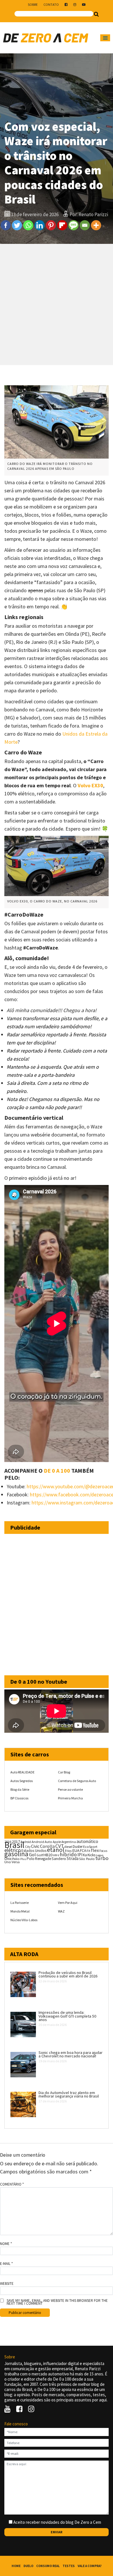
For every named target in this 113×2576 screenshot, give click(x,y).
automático (87, 1841)
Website (7, 2284)
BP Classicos (19, 1798)
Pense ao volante (70, 1789)
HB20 (48, 1855)
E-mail (6, 2264)
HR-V (56, 1855)
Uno (8, 1862)
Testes (69, 2566)
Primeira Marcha (70, 1798)
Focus (103, 1851)
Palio (16, 1859)
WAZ (61, 1911)
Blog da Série (20, 1789)
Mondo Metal (20, 1911)
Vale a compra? (90, 2566)
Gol (32, 1855)
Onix (8, 1859)
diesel (68, 1847)
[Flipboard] (62, 225)
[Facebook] (6, 225)
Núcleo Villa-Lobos (24, 1920)
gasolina (16, 1854)
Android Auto (42, 1842)
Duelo (28, 2566)
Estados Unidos (34, 1851)
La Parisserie (20, 1903)
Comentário (12, 2184)
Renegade (43, 1859)
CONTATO (51, 4)
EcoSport (90, 1847)
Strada (73, 1858)
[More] (96, 225)
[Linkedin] (40, 225)
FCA (83, 1851)
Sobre (33, 4)
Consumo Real (48, 2566)
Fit (89, 1851)
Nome (6, 2244)
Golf (40, 1855)
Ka (85, 1855)
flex (95, 1850)
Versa (16, 1862)
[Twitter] (17, 225)
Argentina (69, 1842)
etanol (56, 1850)
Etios (68, 1851)
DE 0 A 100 (57, 1471)
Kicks (91, 1855)
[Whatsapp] (28, 225)
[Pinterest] (51, 225)
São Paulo (87, 1859)
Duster (78, 1847)
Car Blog (64, 1772)
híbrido (68, 1854)
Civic (35, 1846)
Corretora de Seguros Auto (77, 1781)
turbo (102, 1858)
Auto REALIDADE (22, 1772)
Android (26, 1842)
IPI (80, 1855)
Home (16, 2566)
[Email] (85, 225)
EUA (76, 1850)
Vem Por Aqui (68, 1903)
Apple (57, 1842)
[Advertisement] (57, 304)
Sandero (59, 1859)
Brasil (14, 1845)
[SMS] (73, 225)
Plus (23, 1859)
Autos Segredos (22, 1781)
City (28, 1847)
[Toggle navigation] (105, 38)
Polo (31, 1859)
